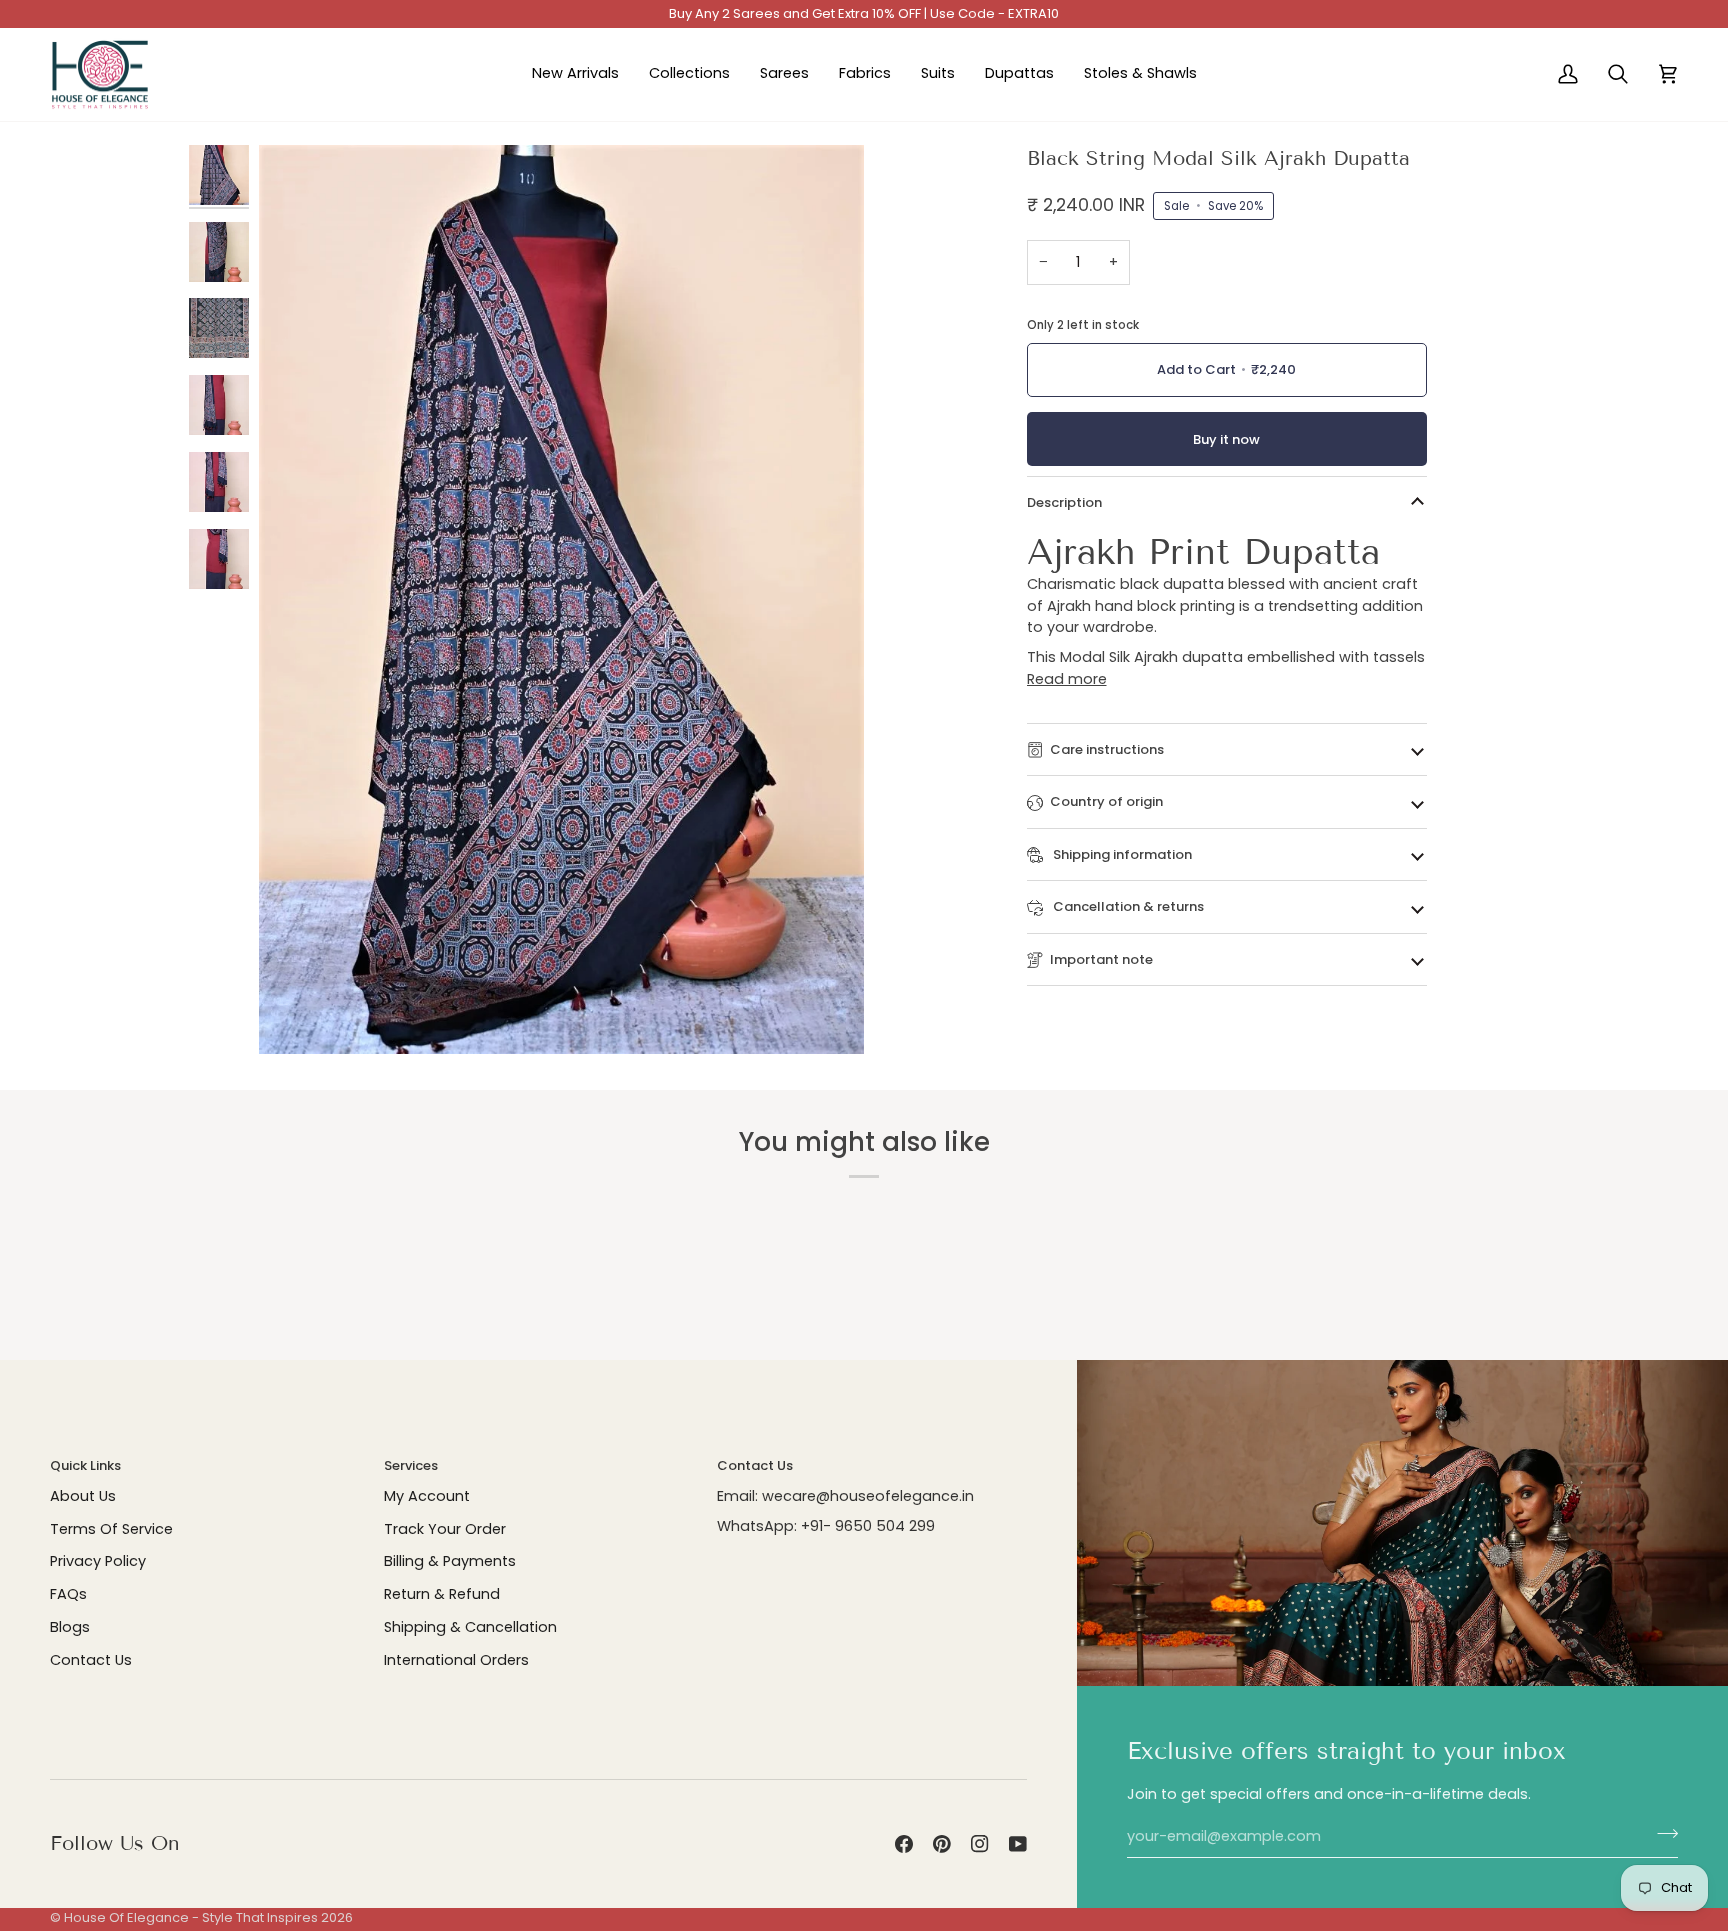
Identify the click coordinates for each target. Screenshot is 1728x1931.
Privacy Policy (98, 1561)
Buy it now (1226, 439)
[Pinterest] (942, 1844)
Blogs (70, 1627)
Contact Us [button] (755, 1465)
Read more (1067, 679)
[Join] (1661, 1834)
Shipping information (1121, 854)
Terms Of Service (111, 1529)
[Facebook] (904, 1844)
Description (1064, 502)
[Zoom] (296, 1016)
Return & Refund (442, 1594)
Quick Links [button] (85, 1465)
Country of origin (1106, 801)
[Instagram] (980, 1844)
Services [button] (411, 1465)
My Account (427, 1496)
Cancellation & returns (1127, 906)
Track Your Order (445, 1529)
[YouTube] (1018, 1844)
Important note (1101, 959)
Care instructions (1107, 749)
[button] (689, 75)
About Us (83, 1496)
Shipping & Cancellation (470, 1627)
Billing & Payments (450, 1561)
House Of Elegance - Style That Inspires (191, 1917)
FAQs (68, 1594)
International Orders (456, 1660)
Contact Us (91, 1660)
